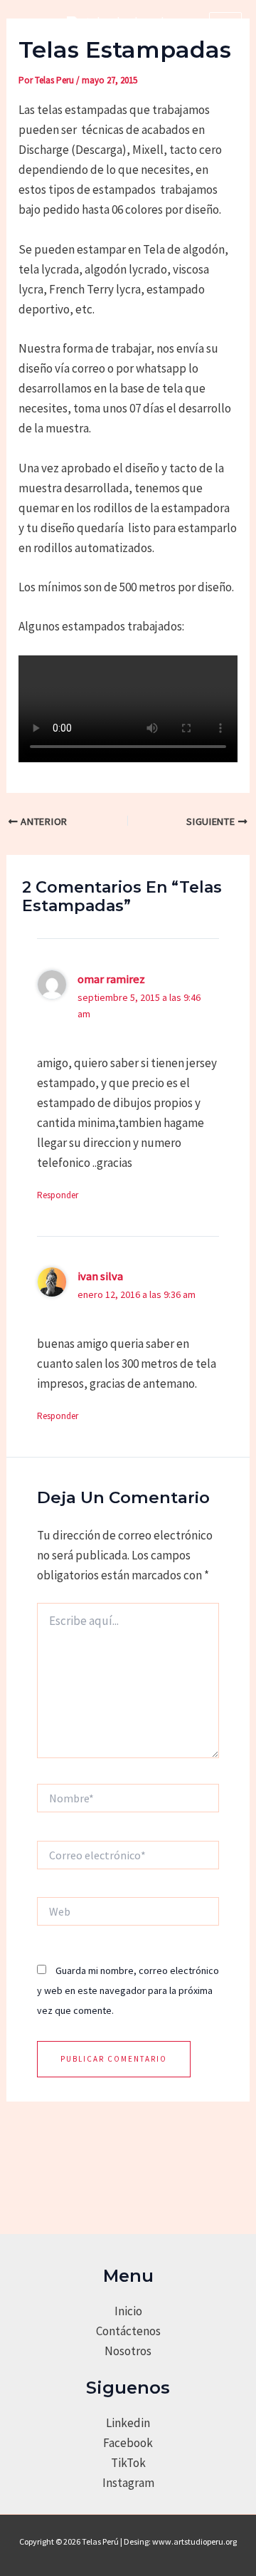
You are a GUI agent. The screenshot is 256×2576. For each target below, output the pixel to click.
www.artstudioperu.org (194, 2541)
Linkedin (128, 2423)
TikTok (128, 2463)
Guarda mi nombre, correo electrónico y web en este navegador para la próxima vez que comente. (128, 1990)
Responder (58, 1195)
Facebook (128, 2443)
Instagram (128, 2483)
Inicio (128, 2311)
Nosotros (128, 2351)
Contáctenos (128, 2331)
